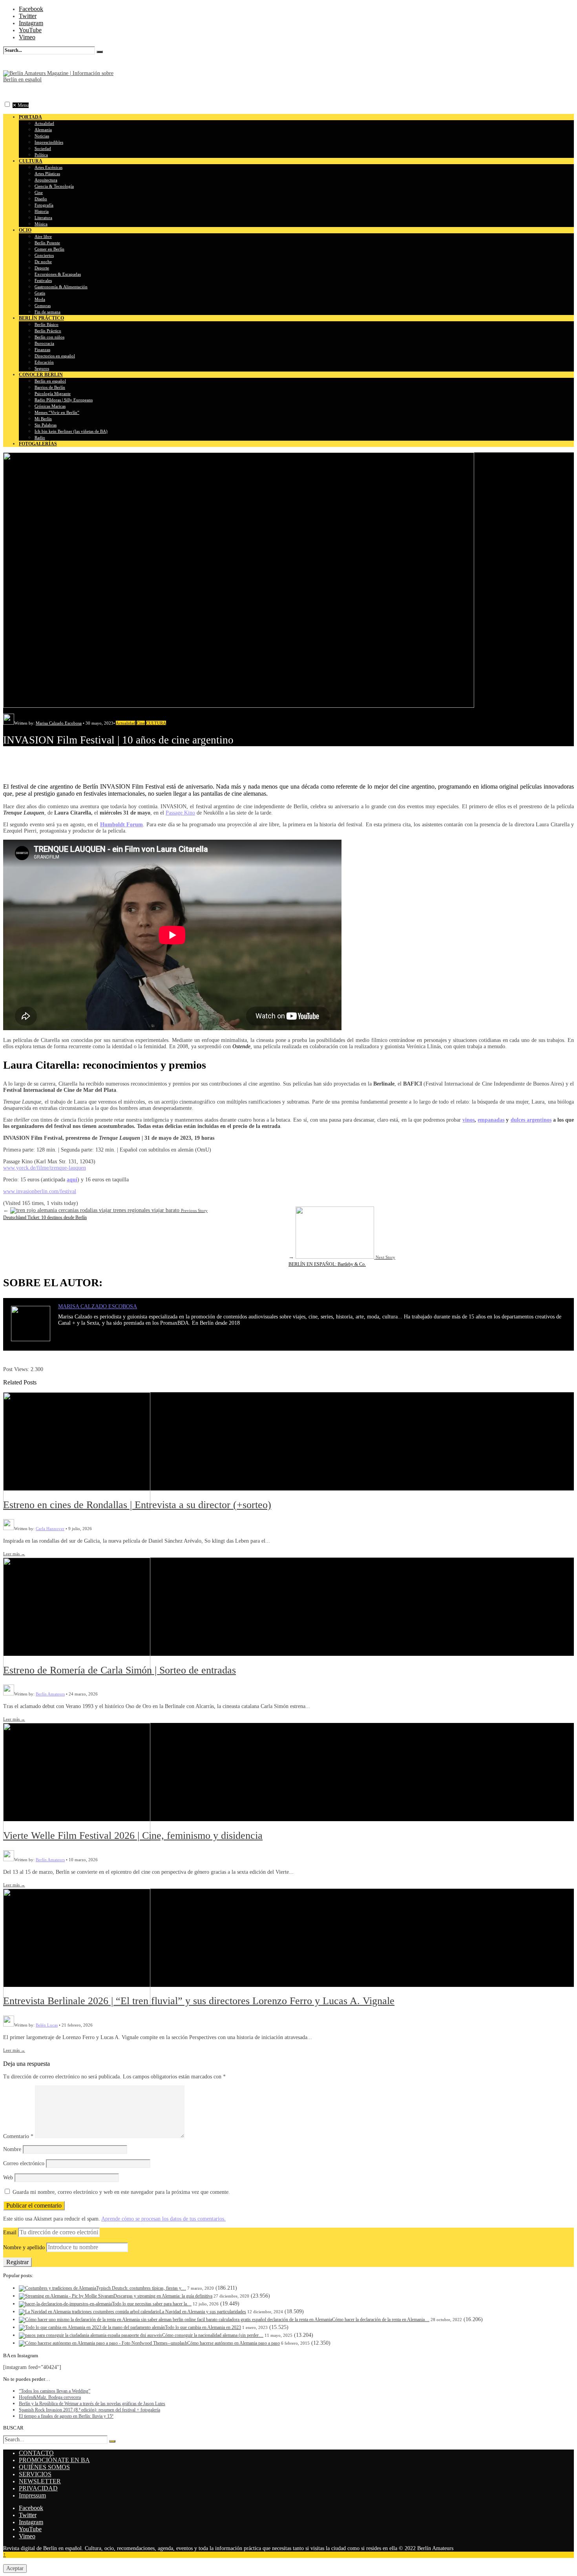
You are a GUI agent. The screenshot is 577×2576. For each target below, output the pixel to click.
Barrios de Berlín (50, 387)
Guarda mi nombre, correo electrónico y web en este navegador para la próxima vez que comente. (121, 2192)
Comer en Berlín (49, 249)
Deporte (42, 268)
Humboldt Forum (121, 825)
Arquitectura (46, 180)
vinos (468, 1120)
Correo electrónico (24, 2163)
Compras (43, 306)
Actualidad (44, 123)
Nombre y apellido (24, 2247)
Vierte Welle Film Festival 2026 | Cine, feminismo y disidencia (133, 1835)
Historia (42, 211)
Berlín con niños (49, 337)
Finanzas (42, 350)
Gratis (40, 293)
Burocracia (44, 343)
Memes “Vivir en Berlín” (57, 412)
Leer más (14, 1554)
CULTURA (156, 723)
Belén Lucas (47, 2025)
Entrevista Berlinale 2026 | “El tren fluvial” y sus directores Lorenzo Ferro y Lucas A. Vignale (199, 2001)
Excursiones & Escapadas (58, 274)
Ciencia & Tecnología (54, 186)
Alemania (43, 130)
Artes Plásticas (47, 174)
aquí (72, 1180)
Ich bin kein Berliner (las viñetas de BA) (71, 431)
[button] (7, 104)
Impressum (32, 2495)
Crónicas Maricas (50, 406)
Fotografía (44, 205)
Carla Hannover (50, 1529)
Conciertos (44, 255)
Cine (39, 192)
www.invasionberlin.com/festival (40, 1191)
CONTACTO (36, 2453)
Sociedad (43, 148)
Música (41, 224)
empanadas (491, 1120)
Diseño (41, 199)
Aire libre (43, 236)
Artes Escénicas (48, 167)
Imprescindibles (49, 142)
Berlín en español (50, 381)
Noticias (42, 136)
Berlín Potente (47, 243)
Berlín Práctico (48, 331)
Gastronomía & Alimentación (61, 287)
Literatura (43, 218)
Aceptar (15, 2568)
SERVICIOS (35, 2474)
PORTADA (30, 117)
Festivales (43, 280)
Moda (40, 299)
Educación (44, 362)
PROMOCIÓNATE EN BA (54, 2460)
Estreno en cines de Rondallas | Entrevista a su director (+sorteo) (137, 1505)
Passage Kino (180, 813)
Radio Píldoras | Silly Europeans (64, 400)
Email (10, 2233)
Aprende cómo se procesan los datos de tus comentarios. (163, 2219)
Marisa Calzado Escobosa (59, 723)
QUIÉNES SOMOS (44, 2467)
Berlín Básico (47, 324)
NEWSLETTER (40, 2481)
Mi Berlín (43, 419)
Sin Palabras (46, 425)
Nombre (12, 2149)
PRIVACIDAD (38, 2488)
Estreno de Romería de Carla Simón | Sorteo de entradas (120, 1670)
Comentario (18, 2136)
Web (8, 2178)
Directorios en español (55, 356)
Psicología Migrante (53, 394)
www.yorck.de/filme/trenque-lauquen (45, 1168)
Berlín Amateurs (50, 1694)
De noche (43, 262)
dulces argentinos (531, 1120)
